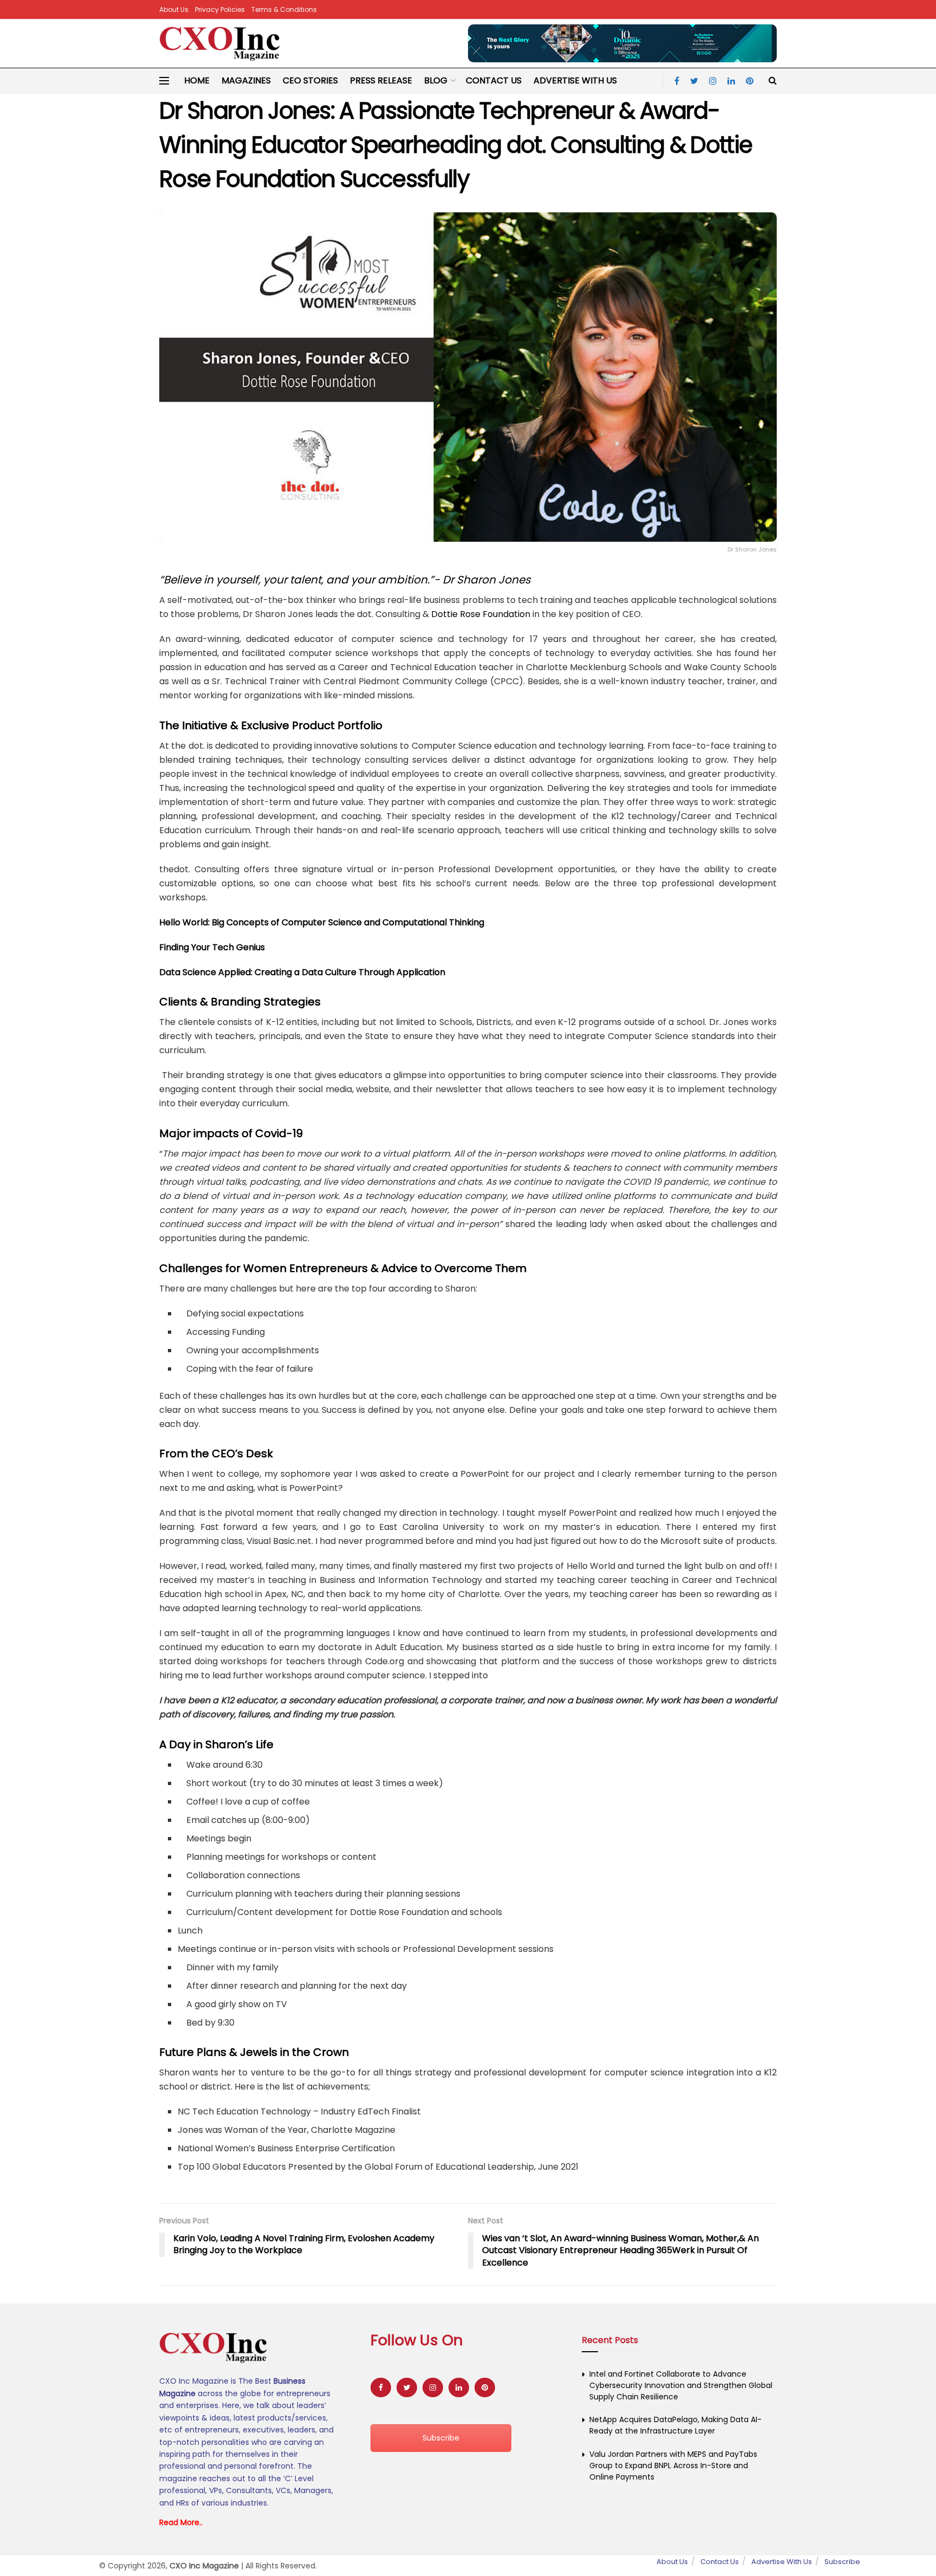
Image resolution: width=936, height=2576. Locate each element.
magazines (246, 80)
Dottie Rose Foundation (481, 614)
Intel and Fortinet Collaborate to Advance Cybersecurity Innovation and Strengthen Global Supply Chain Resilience (681, 2385)
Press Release (381, 80)
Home (197, 80)
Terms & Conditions (284, 9)
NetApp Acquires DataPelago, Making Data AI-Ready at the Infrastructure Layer (675, 2425)
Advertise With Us (575, 80)
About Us (174, 9)
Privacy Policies (220, 9)
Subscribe (441, 2438)
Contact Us (494, 80)
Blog (436, 80)
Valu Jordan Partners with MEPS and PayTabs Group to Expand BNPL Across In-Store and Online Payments (673, 2465)
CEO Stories (310, 80)
